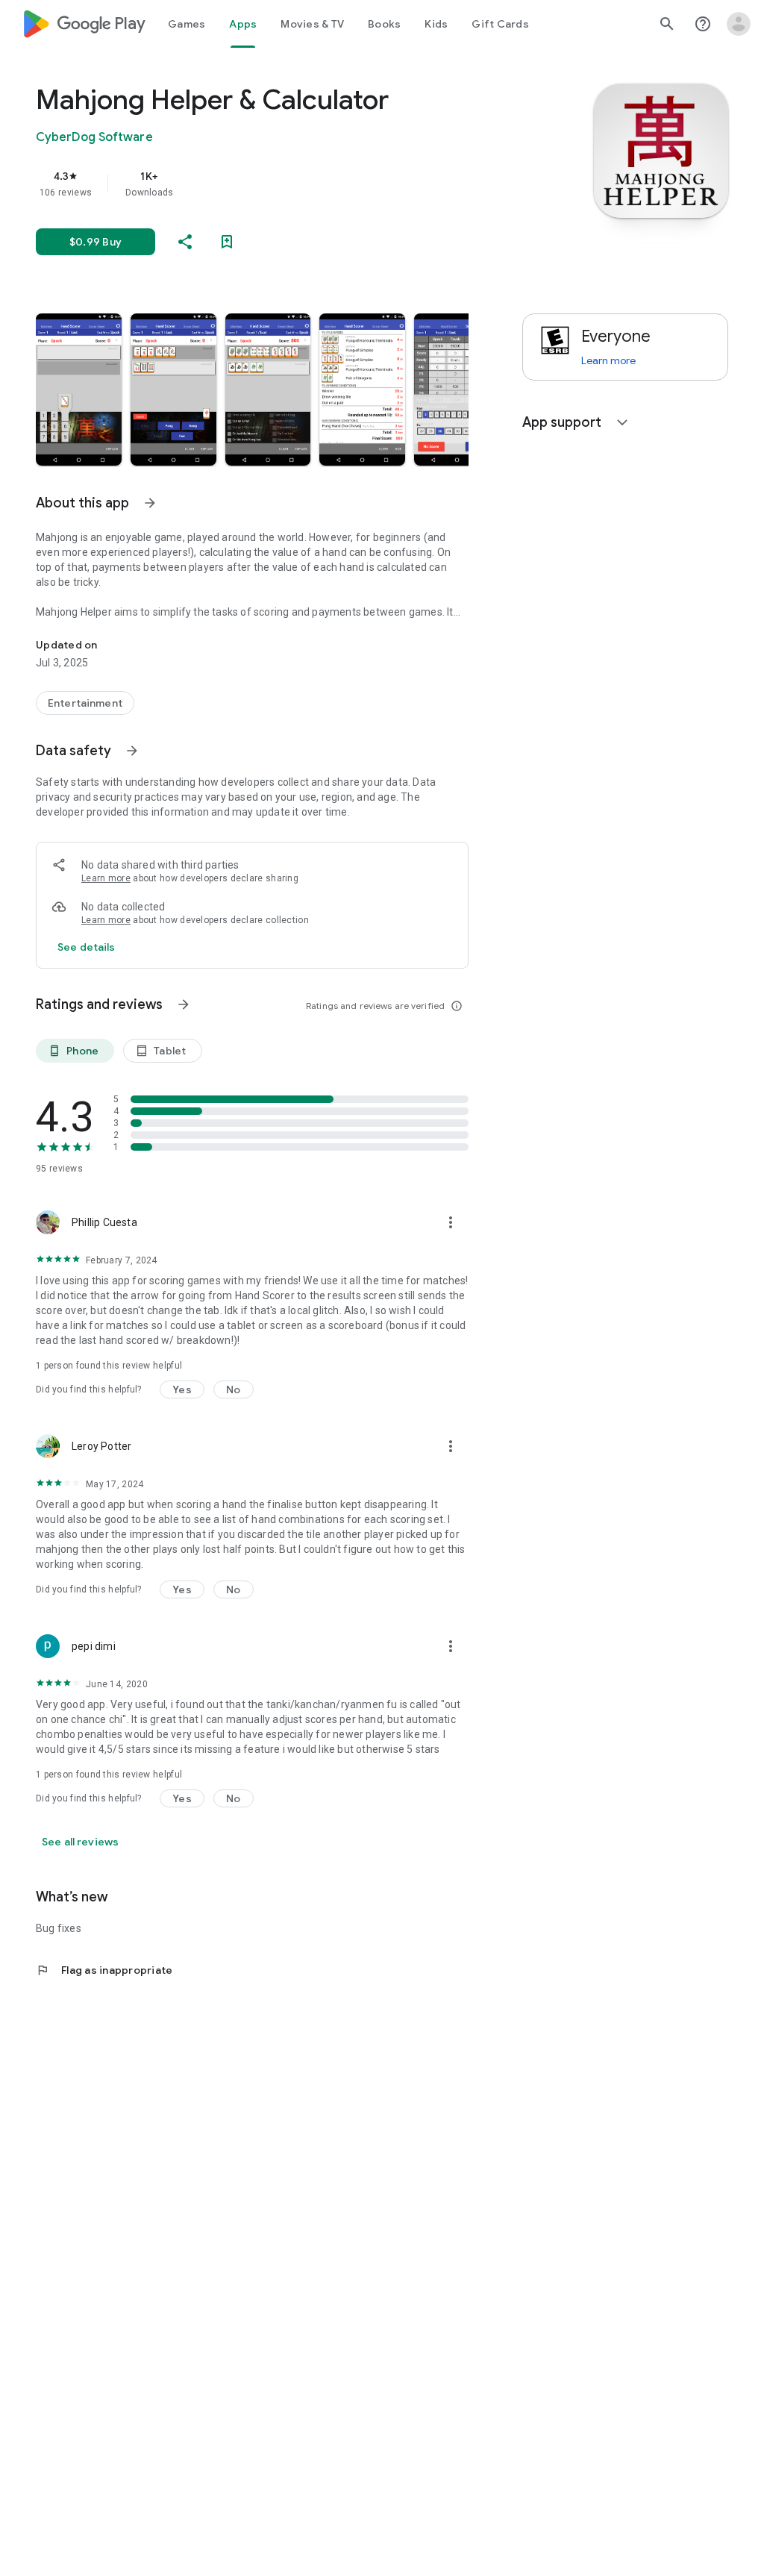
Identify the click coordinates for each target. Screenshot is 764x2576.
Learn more (106, 878)
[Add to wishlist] (227, 242)
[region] (273, 184)
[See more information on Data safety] (132, 751)
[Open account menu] (739, 24)
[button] (79, 390)
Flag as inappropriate (104, 1970)
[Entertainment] (85, 703)
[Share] (185, 242)
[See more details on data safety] (87, 947)
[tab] (187, 24)
